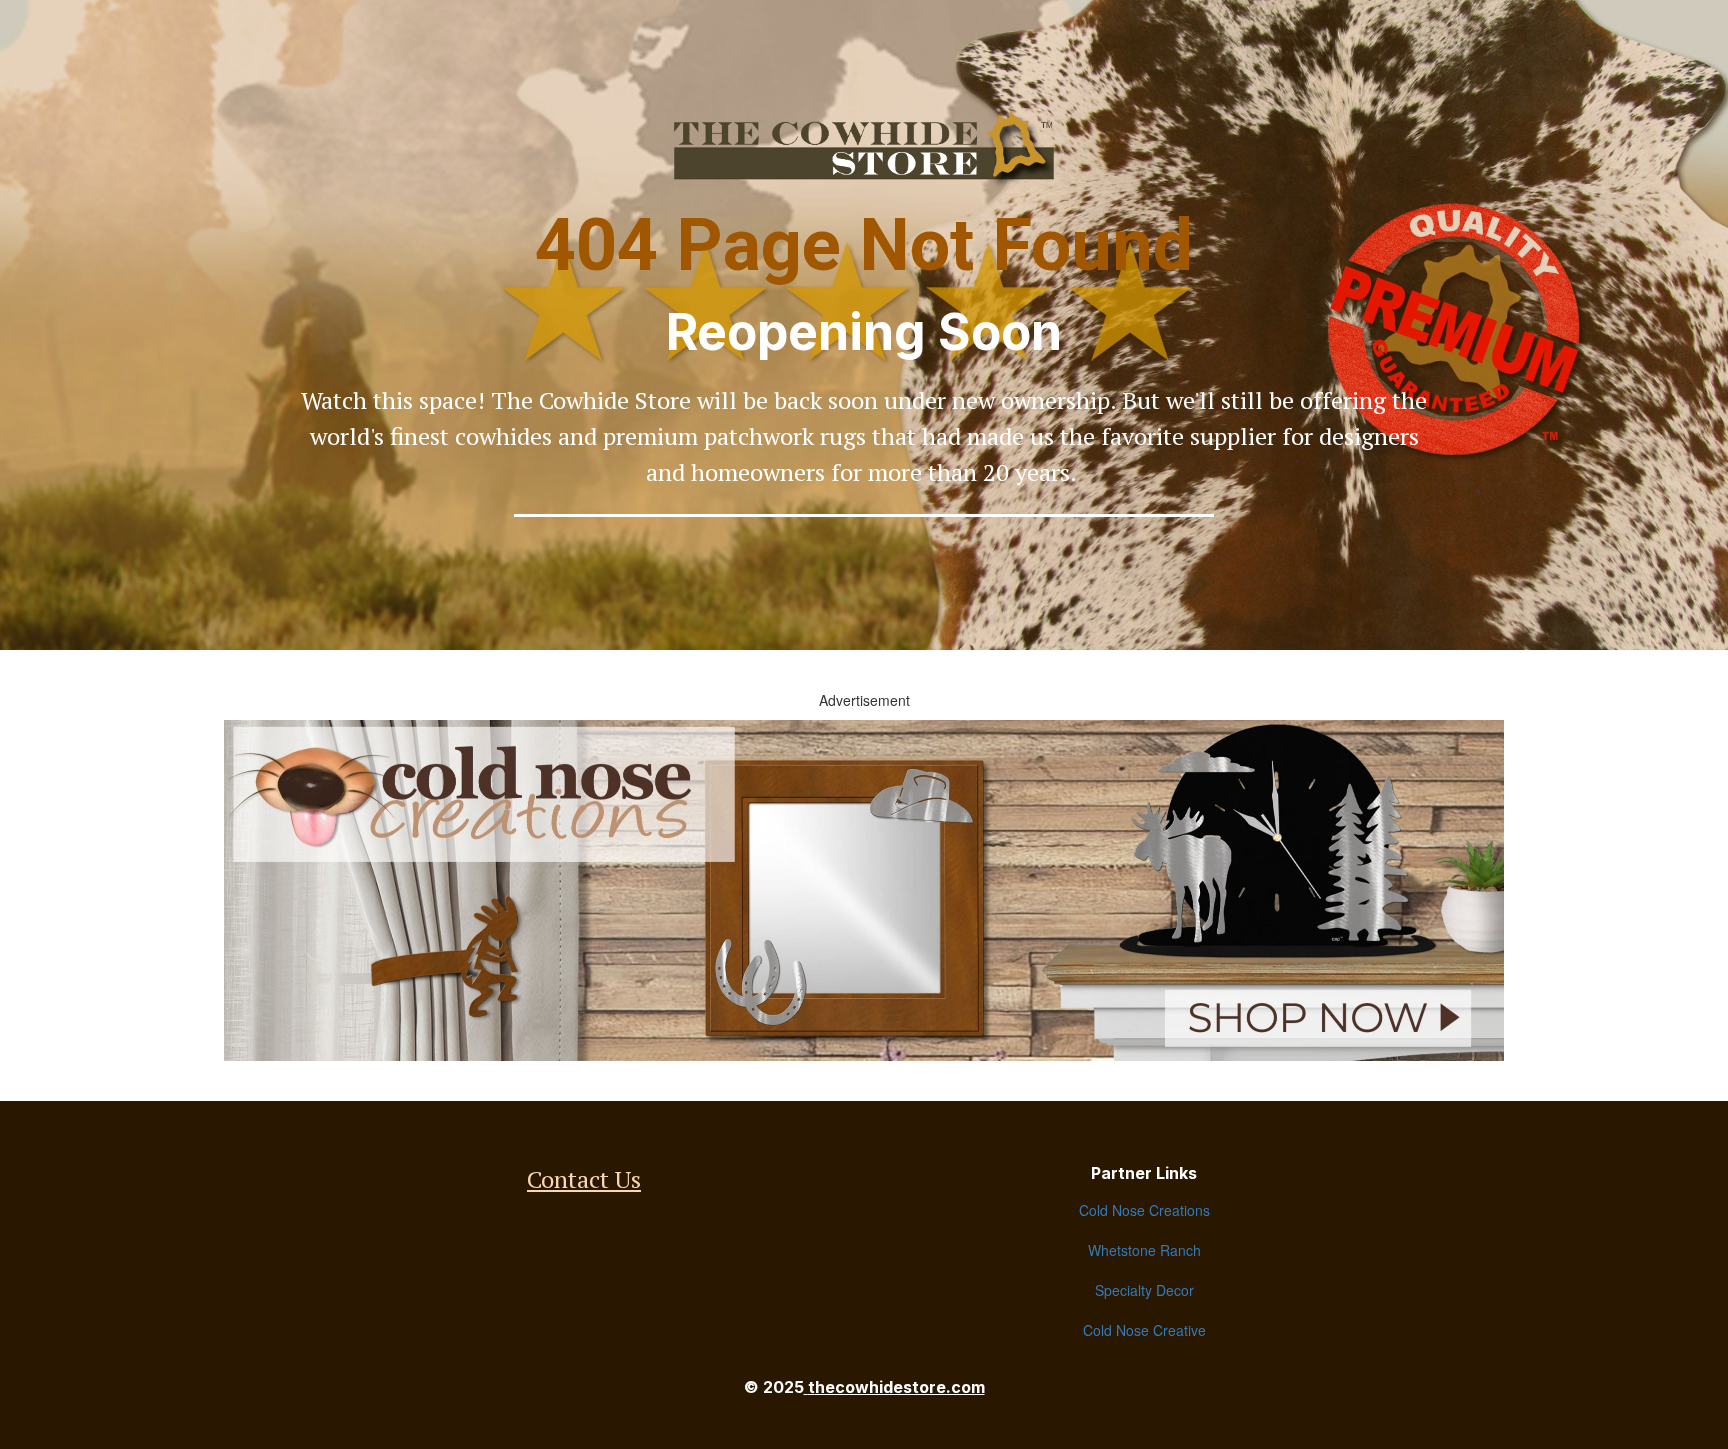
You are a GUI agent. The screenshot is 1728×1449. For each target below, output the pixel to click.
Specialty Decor (1144, 1290)
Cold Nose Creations (1144, 1210)
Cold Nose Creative (1144, 1330)
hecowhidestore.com (900, 1387)
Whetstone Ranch (1144, 1250)
